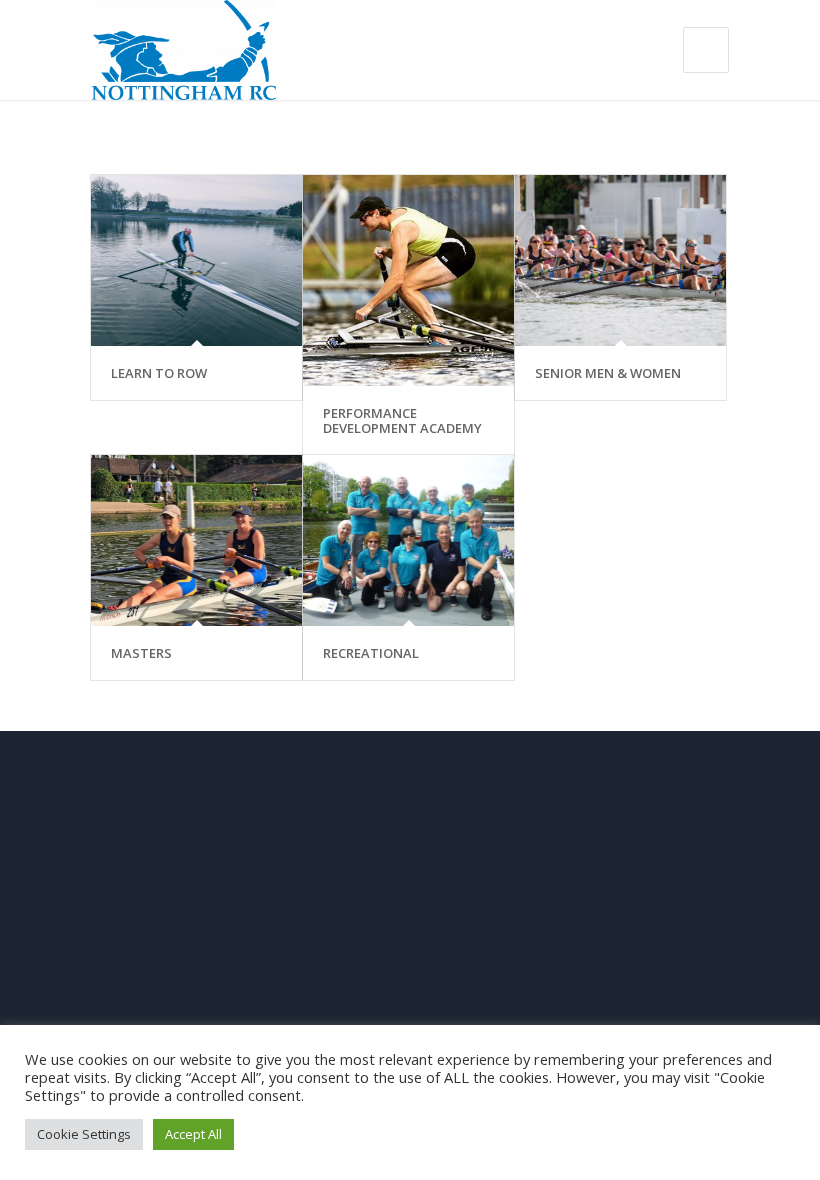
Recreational (371, 653)
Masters (141, 653)
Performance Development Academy (402, 420)
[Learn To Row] (196, 260)
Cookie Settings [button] (84, 1134)
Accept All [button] (193, 1134)
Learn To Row (159, 373)
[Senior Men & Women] (620, 260)
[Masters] (196, 540)
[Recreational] (408, 540)
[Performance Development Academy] (408, 280)
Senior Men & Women (608, 373)
